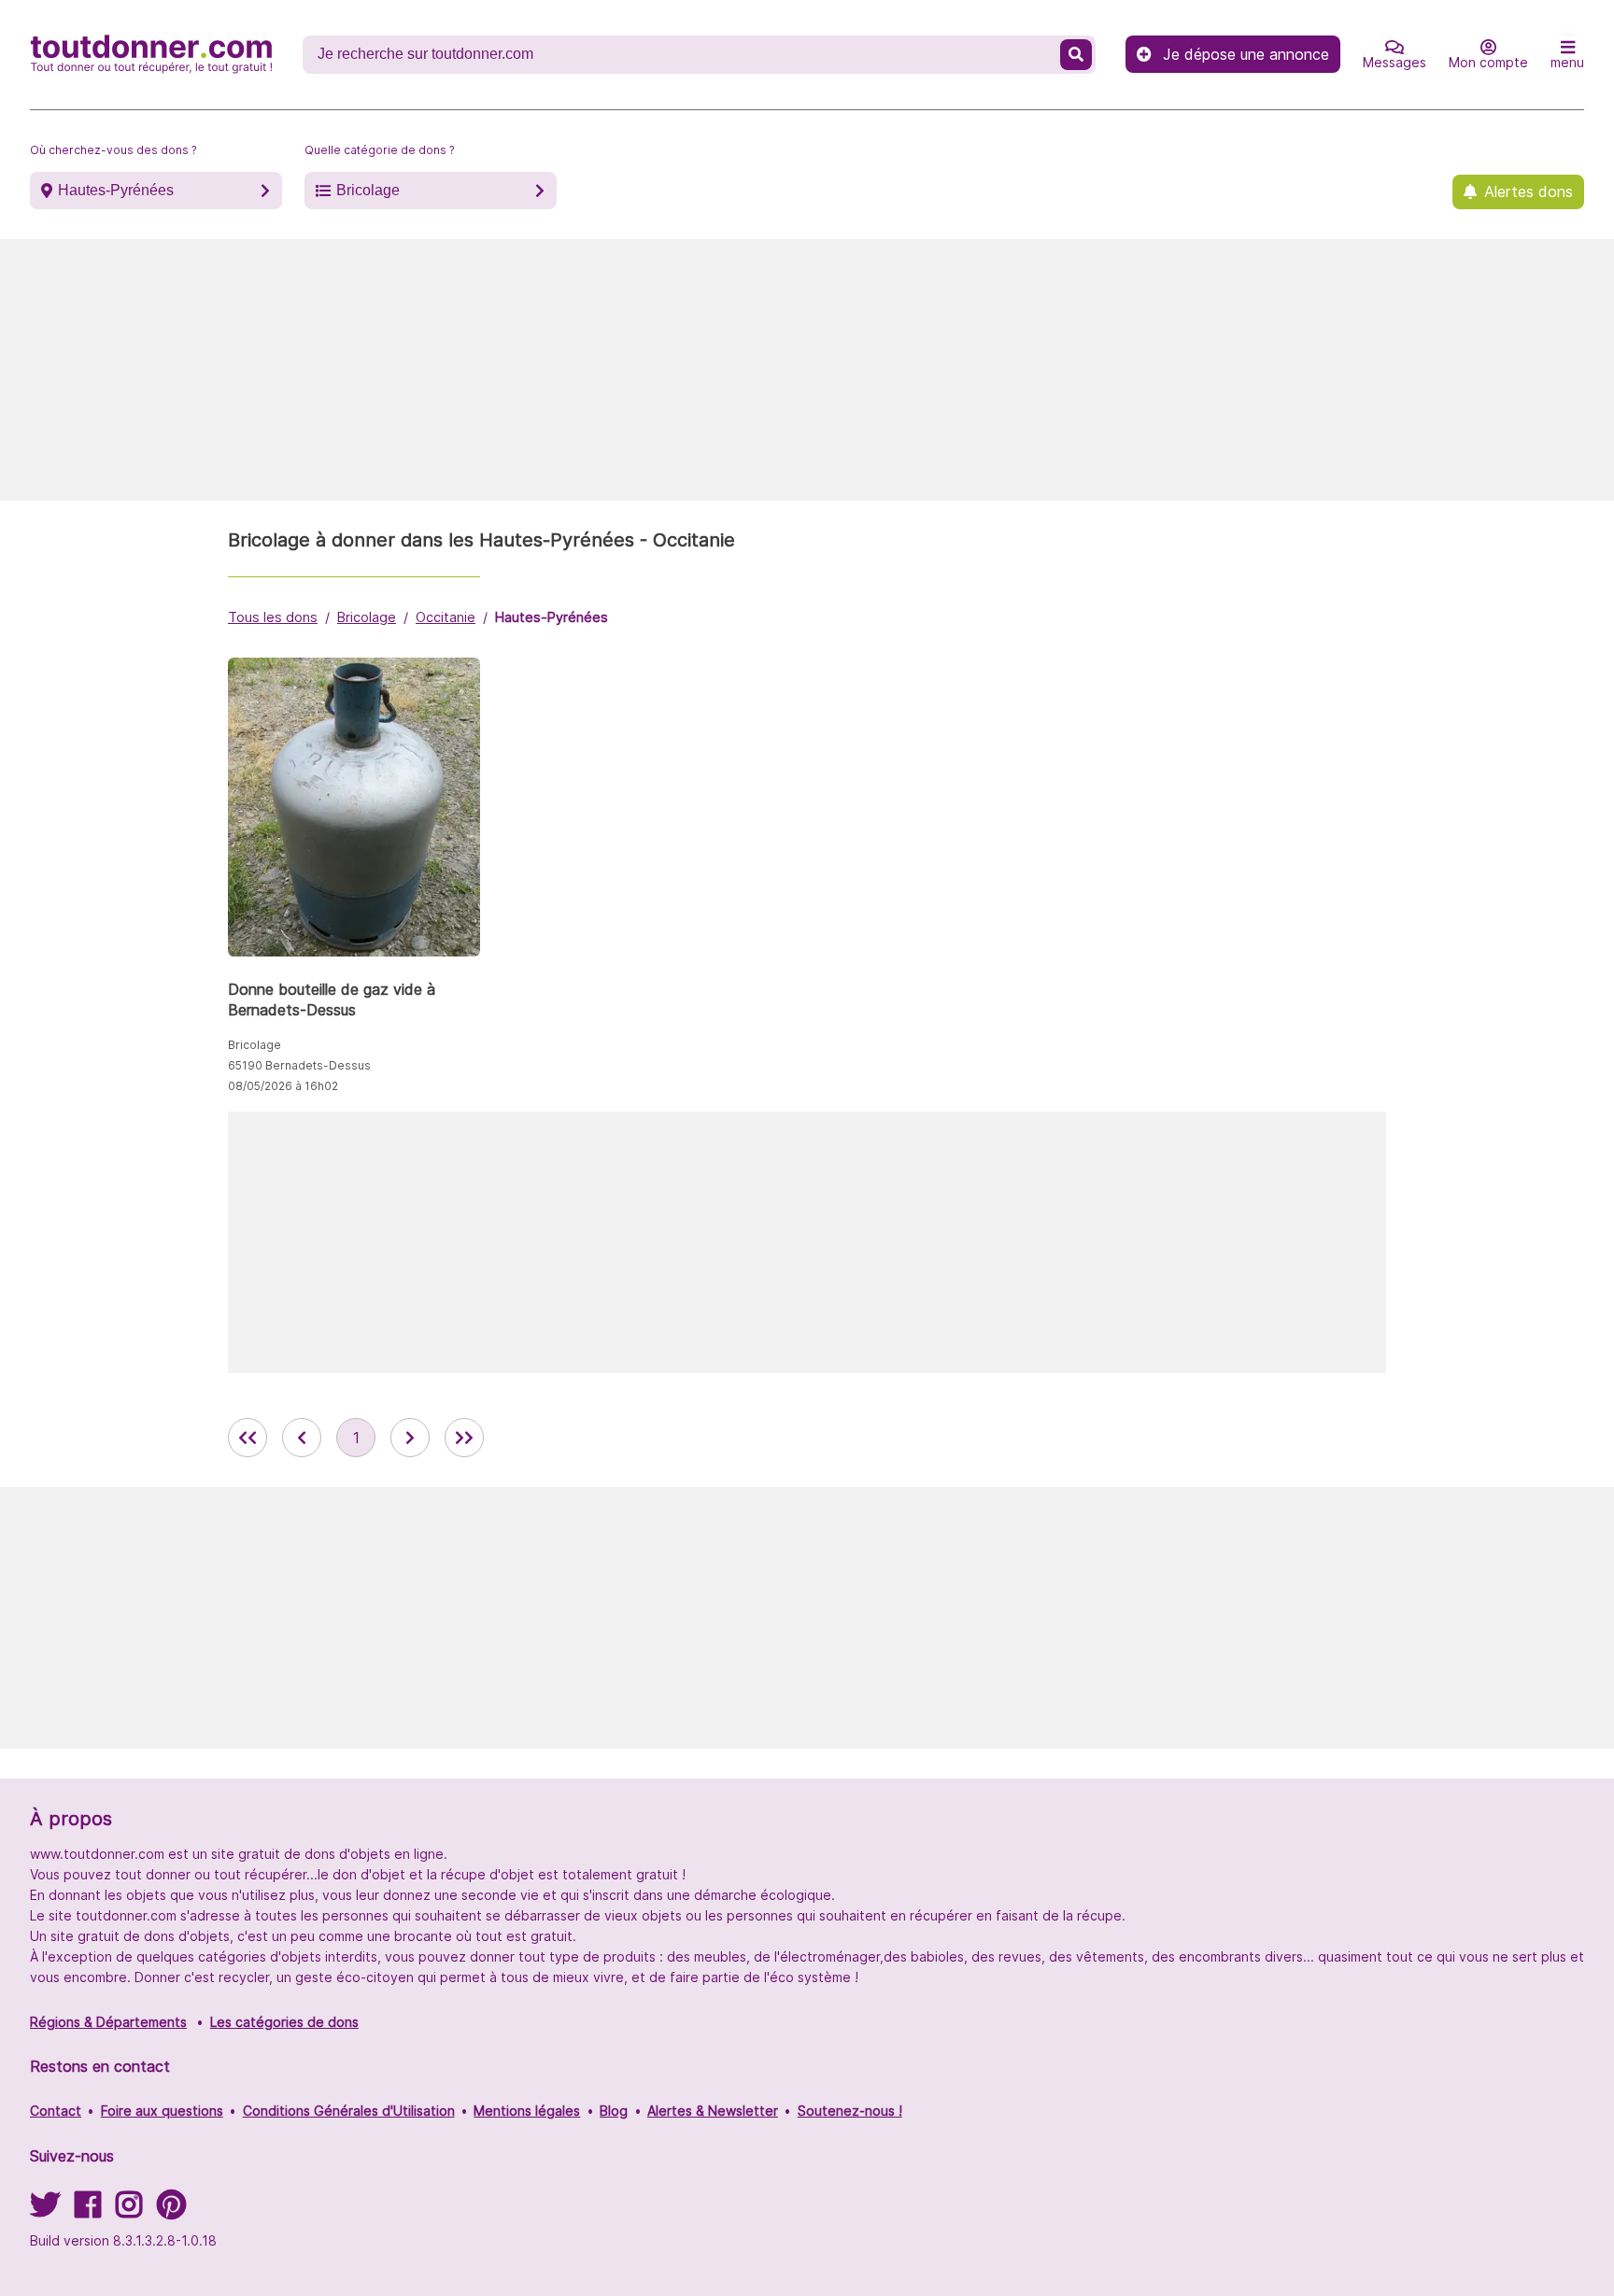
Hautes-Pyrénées (116, 190)
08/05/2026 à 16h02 (283, 1086)
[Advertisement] (807, 370)
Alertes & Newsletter (713, 2111)
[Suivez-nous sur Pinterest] (171, 2211)
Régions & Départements (108, 2022)
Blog (614, 2111)
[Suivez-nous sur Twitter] (45, 2211)
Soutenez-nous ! (850, 2111)
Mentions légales (527, 2111)
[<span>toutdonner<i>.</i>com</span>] (151, 54)
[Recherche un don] (1076, 55)
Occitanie (446, 617)
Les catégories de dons (284, 2022)
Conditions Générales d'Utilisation (349, 2111)
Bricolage (368, 190)
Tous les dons (273, 617)
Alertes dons (1529, 191)
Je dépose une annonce (1246, 54)
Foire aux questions (162, 2111)
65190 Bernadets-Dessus (299, 1065)
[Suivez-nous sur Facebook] (88, 2211)
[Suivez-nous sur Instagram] (129, 2211)
